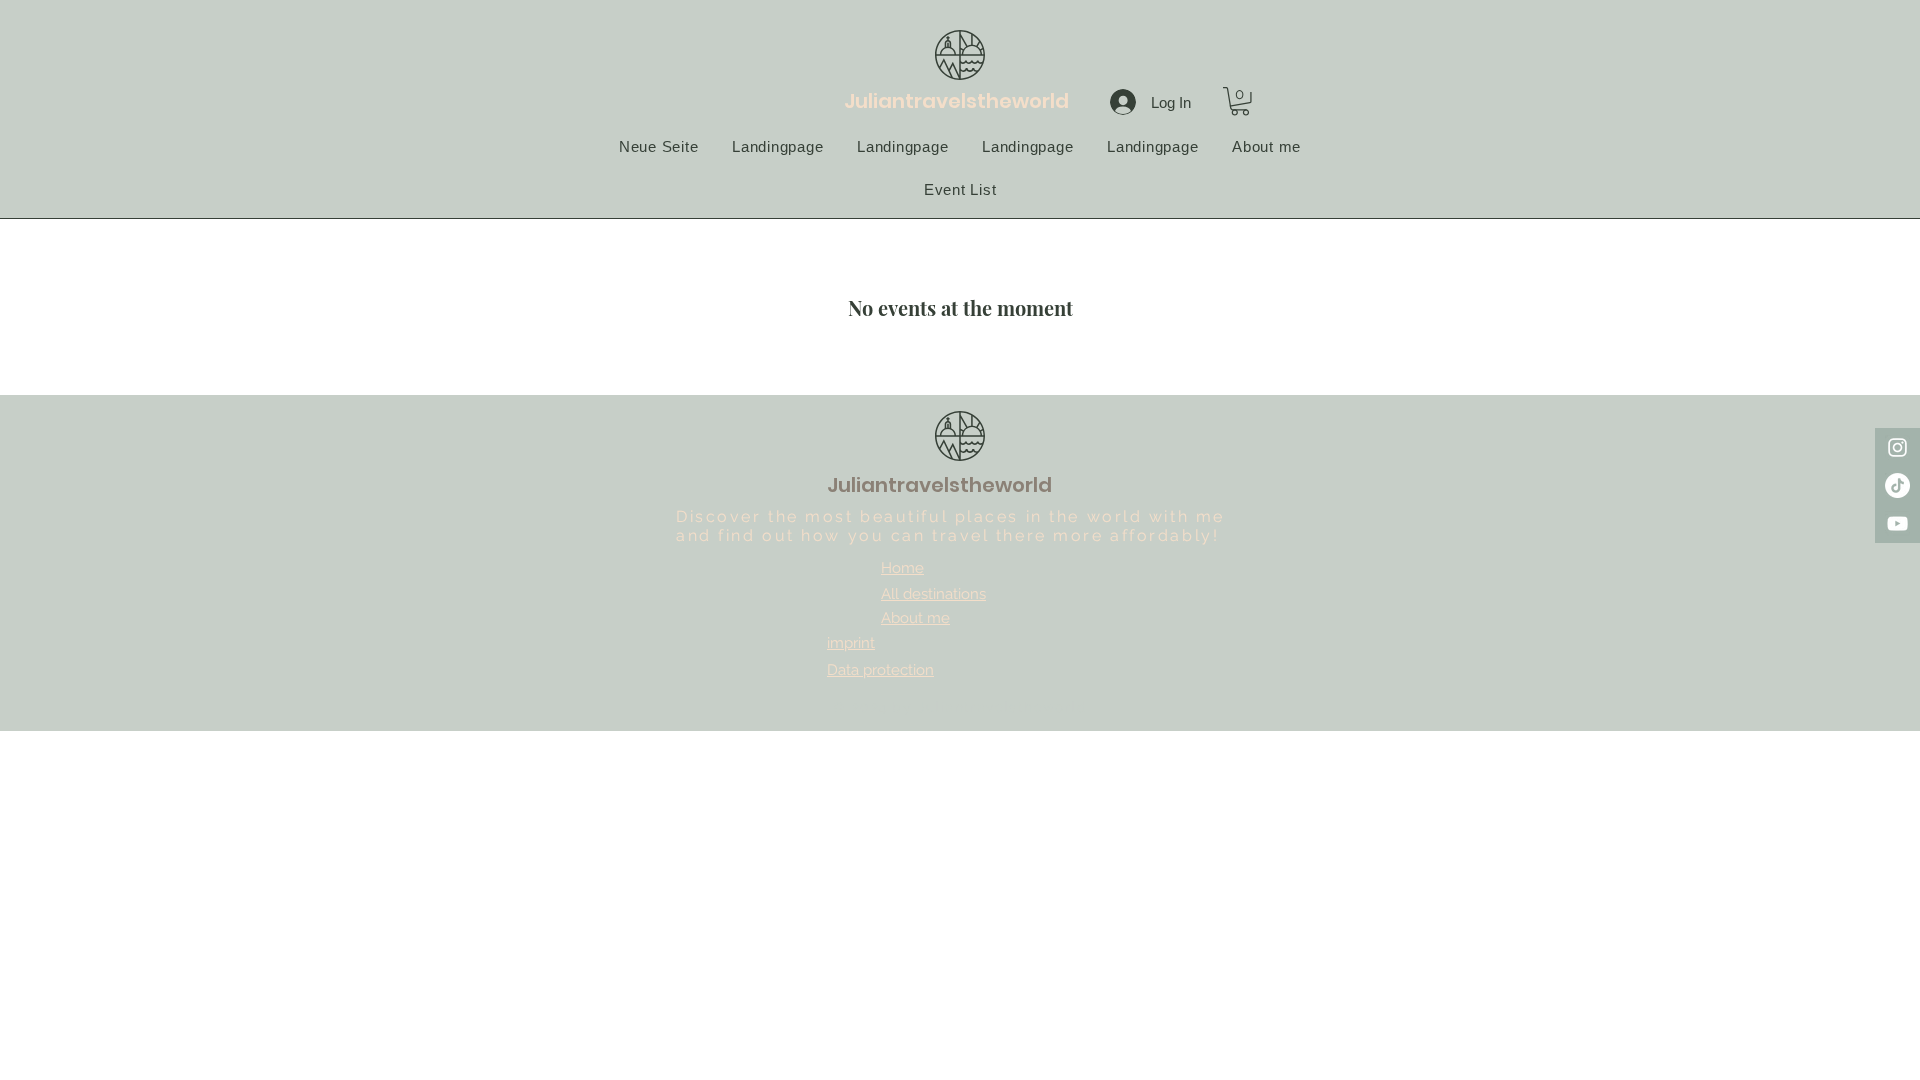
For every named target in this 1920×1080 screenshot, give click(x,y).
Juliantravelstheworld (956, 101)
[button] (1240, 101)
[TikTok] (1897, 485)
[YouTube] (1897, 523)
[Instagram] (1897, 447)
